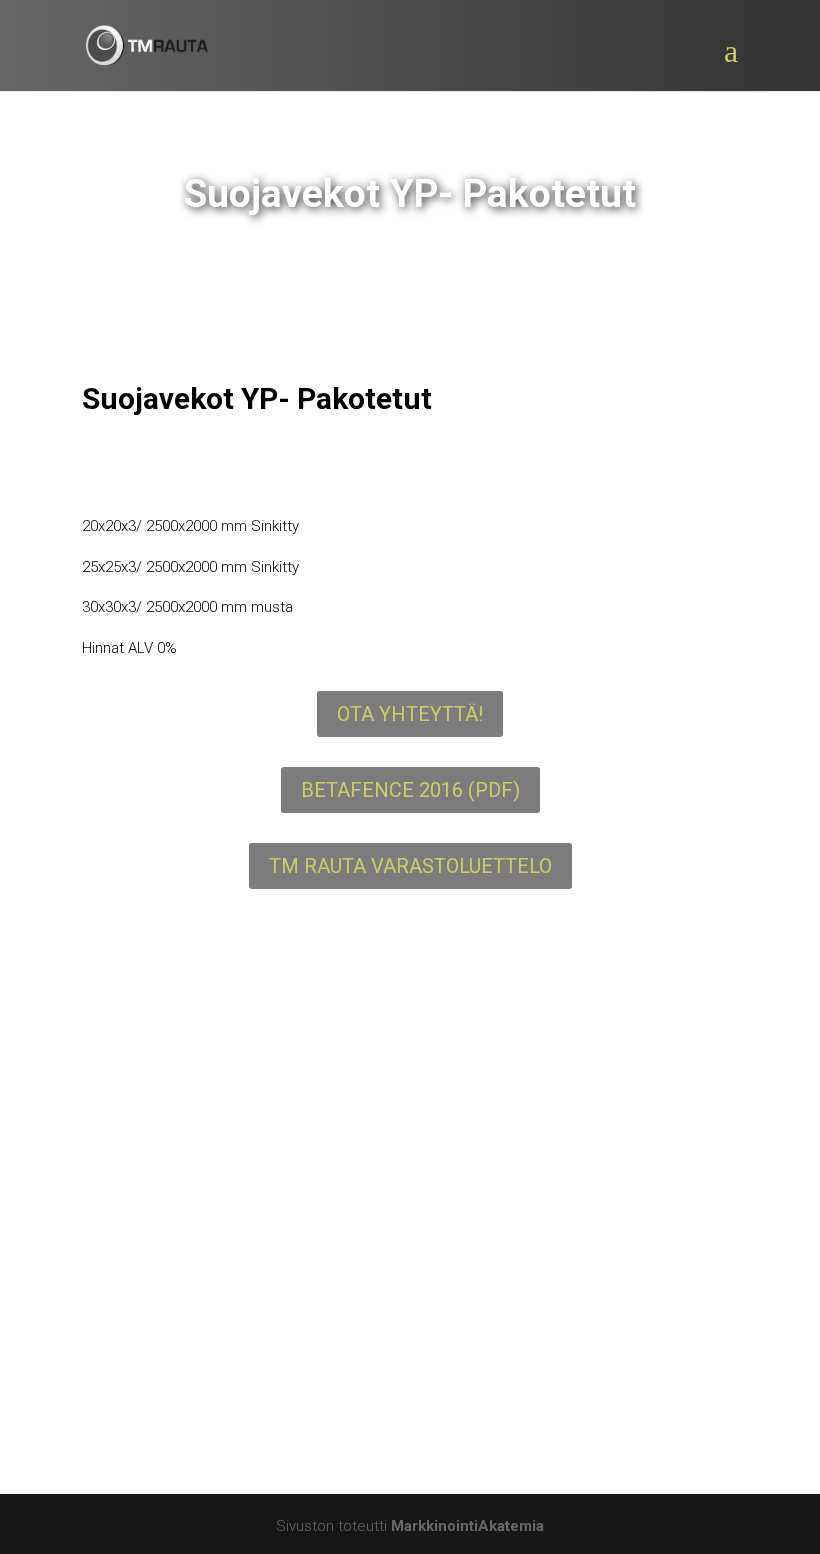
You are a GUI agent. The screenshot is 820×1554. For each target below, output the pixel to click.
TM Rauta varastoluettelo (410, 866)
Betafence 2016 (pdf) (410, 790)
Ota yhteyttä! (410, 714)
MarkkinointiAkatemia (467, 1526)
